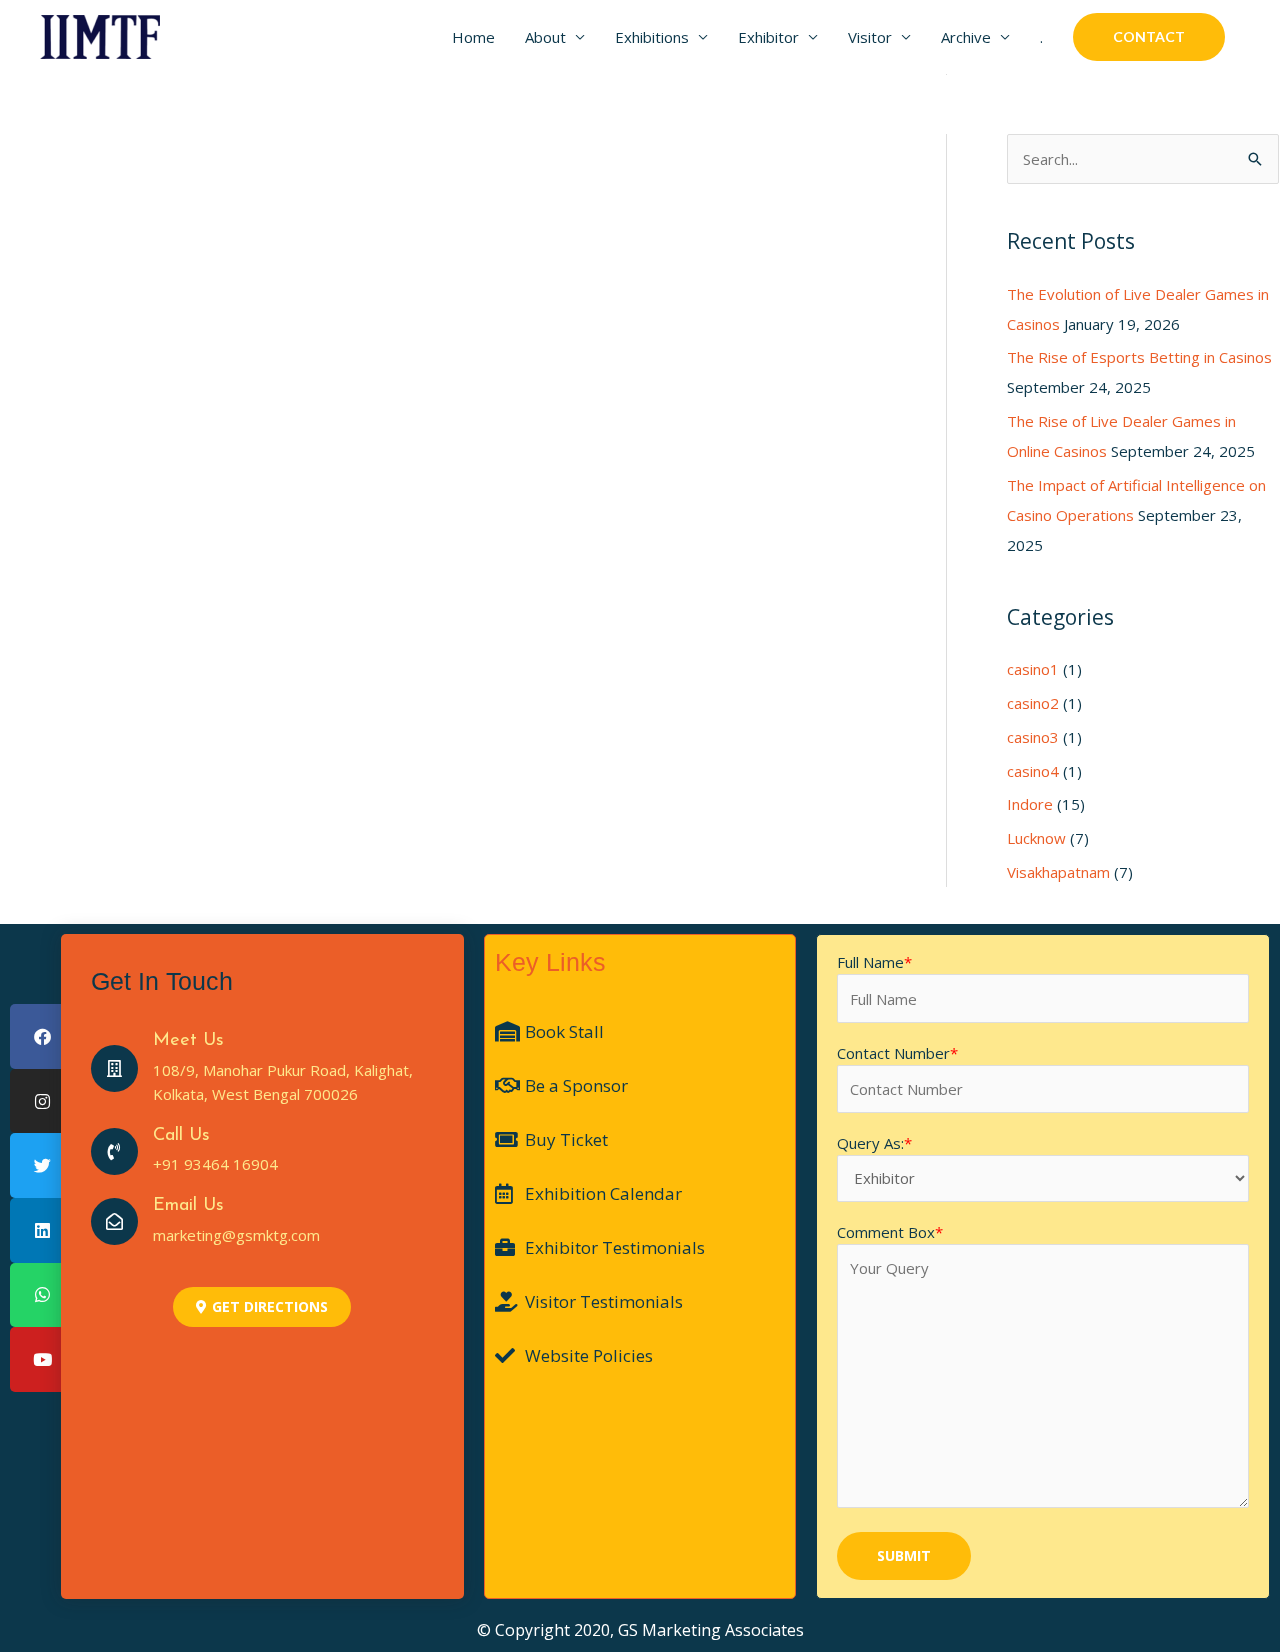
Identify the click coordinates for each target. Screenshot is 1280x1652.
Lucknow (1036, 838)
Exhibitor (768, 37)
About (545, 37)
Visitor (870, 37)
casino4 (1033, 771)
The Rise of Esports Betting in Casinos (1139, 357)
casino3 (1033, 737)
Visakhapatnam (1058, 872)
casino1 (1033, 669)
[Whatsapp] (42, 1295)
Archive (966, 37)
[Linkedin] (42, 1230)
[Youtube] (42, 1359)
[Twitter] (42, 1165)
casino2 (1033, 703)
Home (473, 37)
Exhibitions (652, 37)
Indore (1030, 804)
